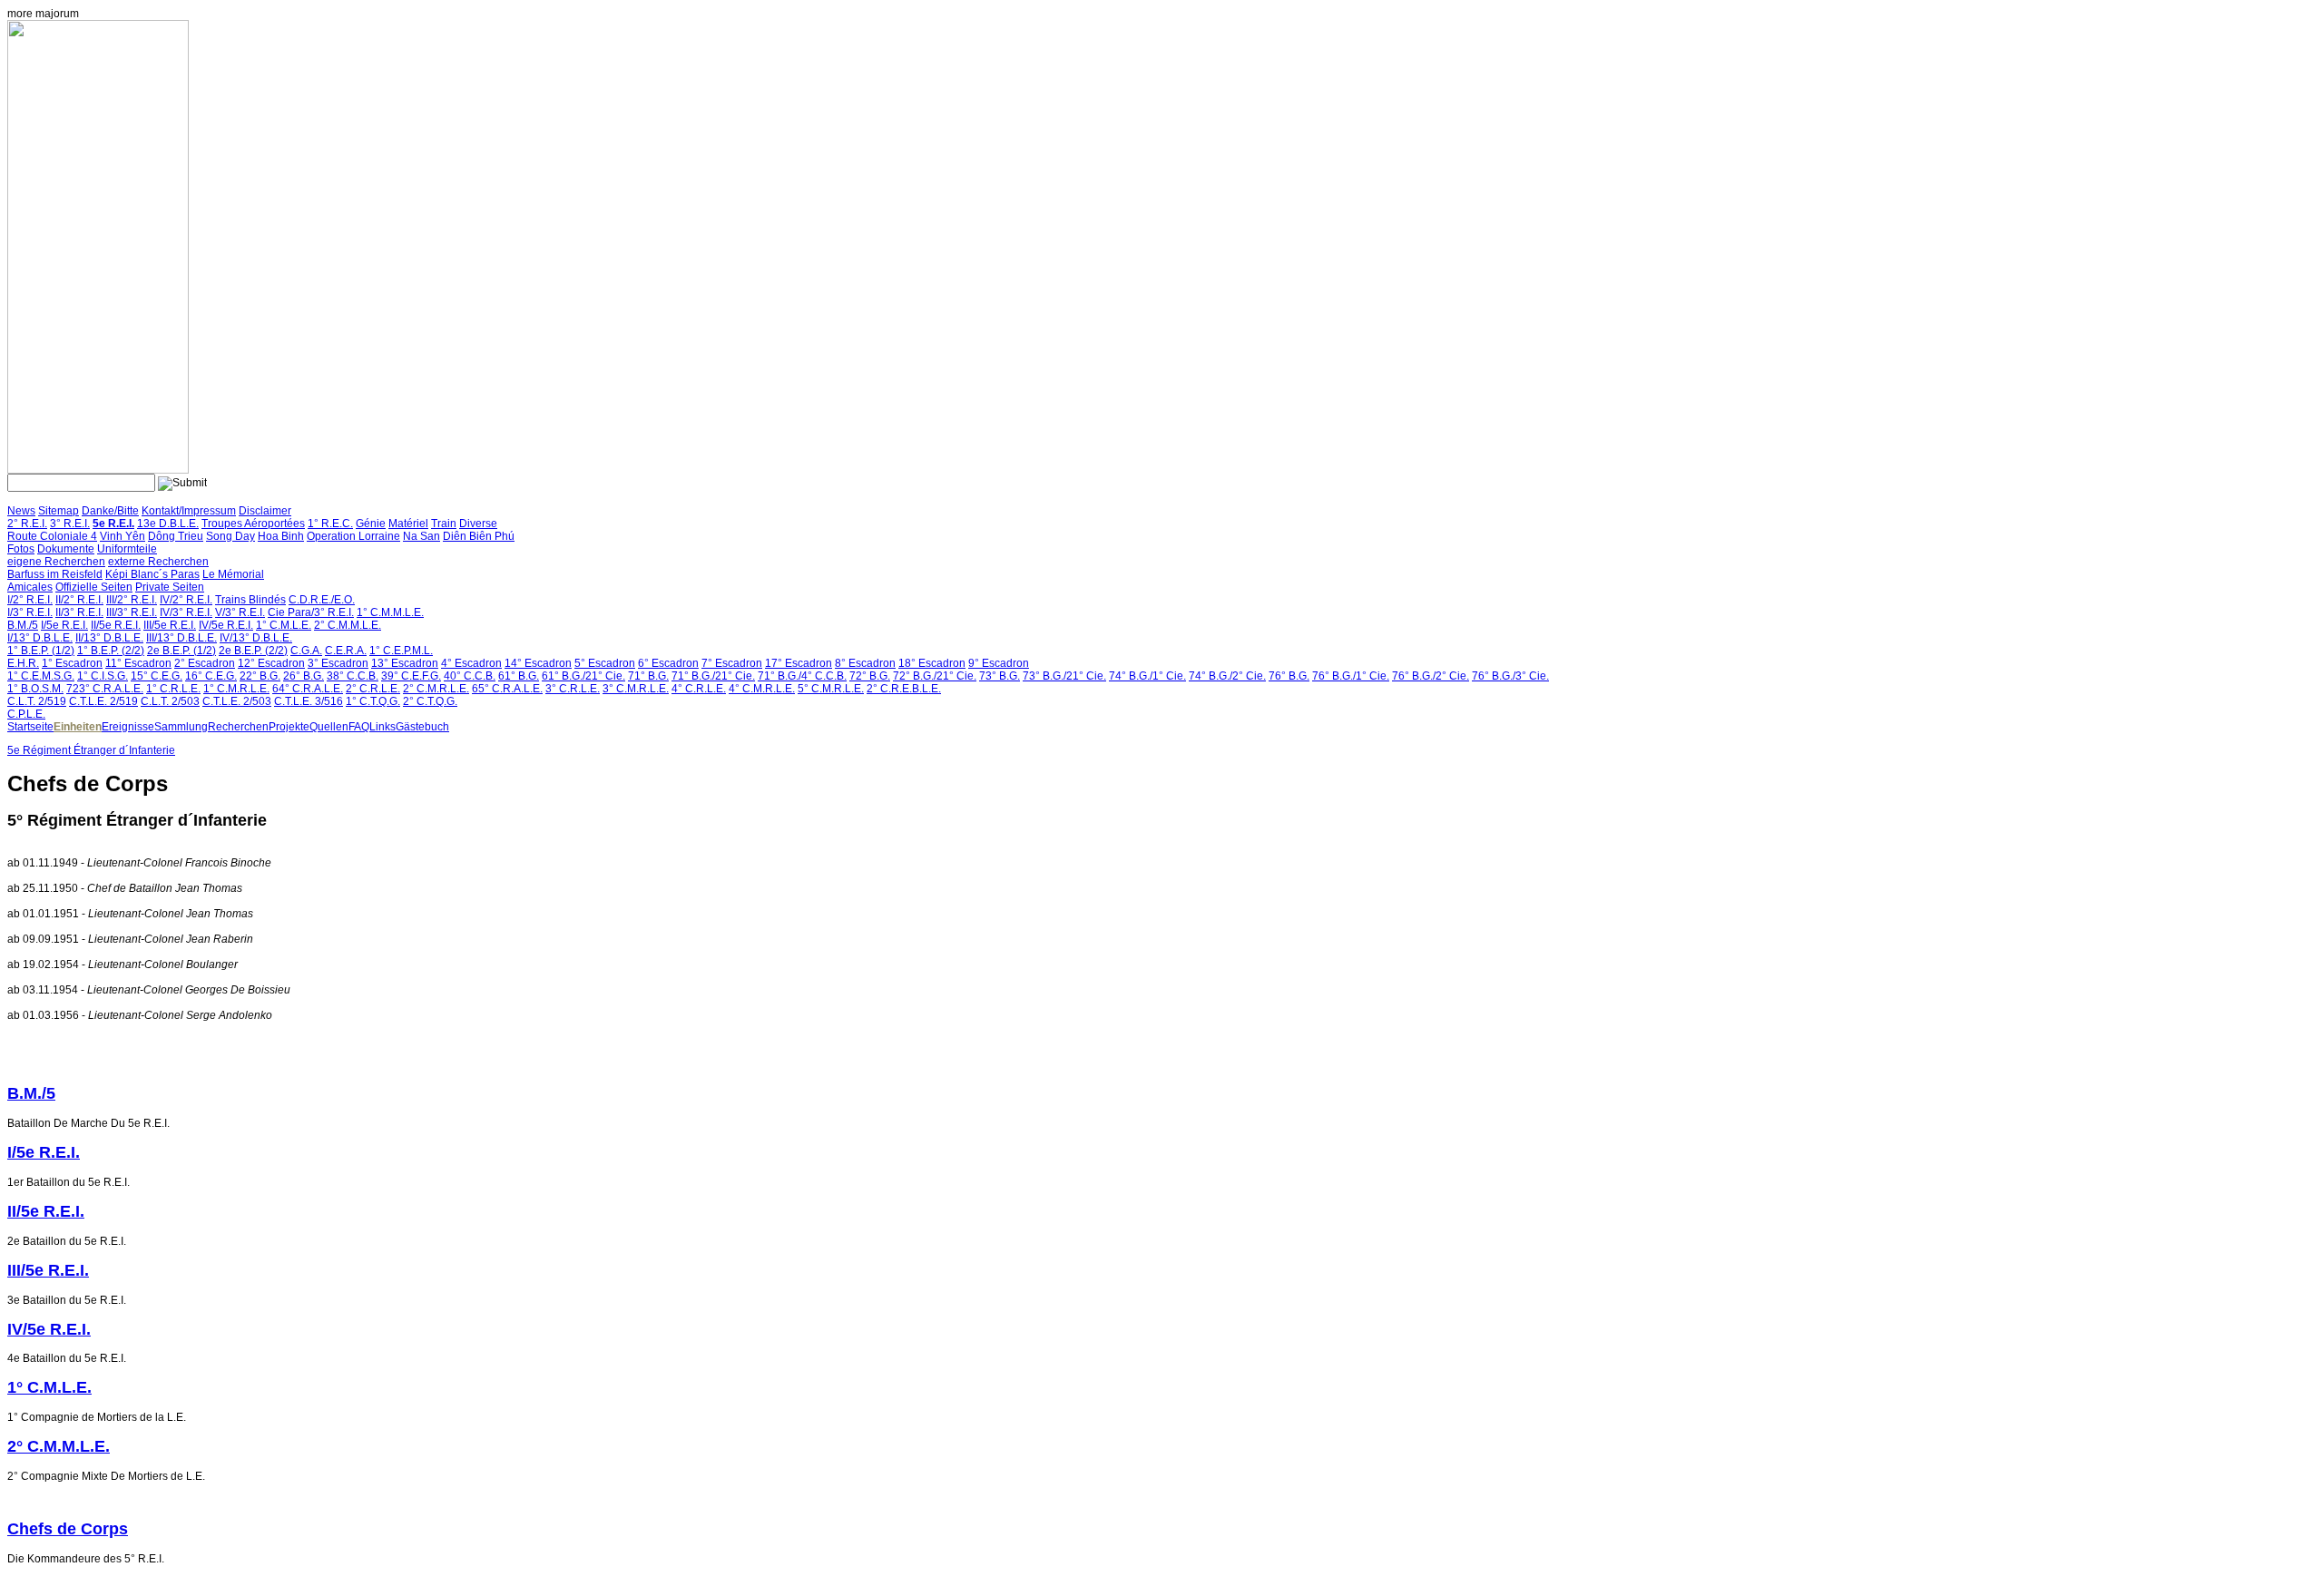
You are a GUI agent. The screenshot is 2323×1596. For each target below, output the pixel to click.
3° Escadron (338, 663)
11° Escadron (138, 663)
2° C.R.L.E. (373, 689)
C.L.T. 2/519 (37, 701)
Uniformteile (127, 549)
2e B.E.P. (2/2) (253, 651)
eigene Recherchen (56, 562)
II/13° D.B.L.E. (109, 638)
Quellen (329, 727)
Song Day (230, 536)
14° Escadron (538, 663)
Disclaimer (265, 511)
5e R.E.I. (113, 524)
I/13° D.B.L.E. (40, 638)
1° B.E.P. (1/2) (41, 651)
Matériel (408, 524)
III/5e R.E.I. (170, 625)
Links (382, 727)
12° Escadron (271, 663)
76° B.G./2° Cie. (1431, 676)
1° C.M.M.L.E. (390, 612)
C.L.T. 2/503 (170, 701)
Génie (371, 524)
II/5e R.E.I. (116, 625)
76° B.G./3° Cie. (1510, 676)
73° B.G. (1000, 676)
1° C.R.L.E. (173, 689)
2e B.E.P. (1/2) (181, 651)
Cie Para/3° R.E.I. (311, 612)
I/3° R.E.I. (30, 612)
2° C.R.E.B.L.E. (904, 689)
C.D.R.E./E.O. (322, 600)
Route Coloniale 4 (52, 536)
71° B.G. (648, 676)
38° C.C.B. (353, 676)
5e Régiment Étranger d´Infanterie (91, 750)
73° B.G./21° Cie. (1064, 676)
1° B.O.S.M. (35, 689)
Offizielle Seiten (94, 587)
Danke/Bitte (110, 511)
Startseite (30, 727)
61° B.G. (519, 676)
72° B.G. (870, 676)
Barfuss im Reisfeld (55, 574)
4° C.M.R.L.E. (762, 689)
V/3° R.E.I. (240, 612)
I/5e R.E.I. (64, 625)
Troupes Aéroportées (253, 524)
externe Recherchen (158, 562)
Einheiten (78, 727)
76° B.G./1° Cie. (1351, 676)
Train (444, 524)
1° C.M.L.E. (284, 625)
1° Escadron (72, 663)
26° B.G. (304, 676)
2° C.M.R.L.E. (436, 689)
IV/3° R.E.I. (186, 612)
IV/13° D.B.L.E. (256, 638)
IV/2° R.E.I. (186, 600)
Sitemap (59, 511)
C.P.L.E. (26, 714)
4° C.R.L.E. (699, 689)
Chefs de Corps (68, 1529)
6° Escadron (668, 663)
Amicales (30, 587)
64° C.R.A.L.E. (308, 689)
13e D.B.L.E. (168, 524)
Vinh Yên (123, 536)
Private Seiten (170, 587)
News (21, 511)
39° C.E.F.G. (411, 676)
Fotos (21, 549)
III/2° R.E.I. (132, 600)
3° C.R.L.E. (573, 689)
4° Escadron (471, 663)
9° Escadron (999, 663)
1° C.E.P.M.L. (401, 651)
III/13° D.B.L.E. (181, 638)
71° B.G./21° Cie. (713, 676)
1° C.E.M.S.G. (41, 676)
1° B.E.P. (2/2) (111, 651)
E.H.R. (23, 663)
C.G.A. (306, 651)
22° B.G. (260, 676)
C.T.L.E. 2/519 (103, 701)
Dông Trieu (176, 536)
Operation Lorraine (353, 536)
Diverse (478, 524)
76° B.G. (1289, 676)
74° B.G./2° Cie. (1227, 676)
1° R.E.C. (330, 524)
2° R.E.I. (27, 524)
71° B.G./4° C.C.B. (802, 676)
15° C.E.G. (157, 676)
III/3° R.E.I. (132, 612)
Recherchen (238, 727)
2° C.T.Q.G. (430, 701)
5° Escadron (605, 663)
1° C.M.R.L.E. (236, 689)
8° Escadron (865, 663)
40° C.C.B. (470, 676)
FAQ (359, 727)
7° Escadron (732, 663)
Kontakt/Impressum (189, 511)
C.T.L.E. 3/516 (309, 701)
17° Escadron (799, 663)
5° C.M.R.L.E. (831, 689)
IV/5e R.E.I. (226, 625)
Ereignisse (128, 727)
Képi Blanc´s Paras (152, 574)
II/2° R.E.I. (79, 600)
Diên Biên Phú (479, 536)
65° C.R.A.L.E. (507, 689)
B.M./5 (23, 625)
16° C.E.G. (211, 676)
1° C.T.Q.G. (373, 701)
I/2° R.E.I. (30, 600)
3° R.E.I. (70, 524)
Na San (421, 536)
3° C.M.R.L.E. (636, 689)
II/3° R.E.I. (79, 612)
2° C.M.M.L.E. (348, 625)
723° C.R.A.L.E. (105, 689)
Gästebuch (422, 727)
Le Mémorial (233, 574)
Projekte (289, 727)
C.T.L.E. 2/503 (237, 701)
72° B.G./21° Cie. (935, 676)
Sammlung (181, 727)
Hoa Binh (281, 536)
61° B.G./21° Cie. (583, 676)
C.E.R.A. (346, 651)
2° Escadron (205, 663)
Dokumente (66, 549)
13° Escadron (405, 663)
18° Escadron (932, 663)
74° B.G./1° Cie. (1147, 676)
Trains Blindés (250, 600)
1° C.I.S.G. (103, 676)
